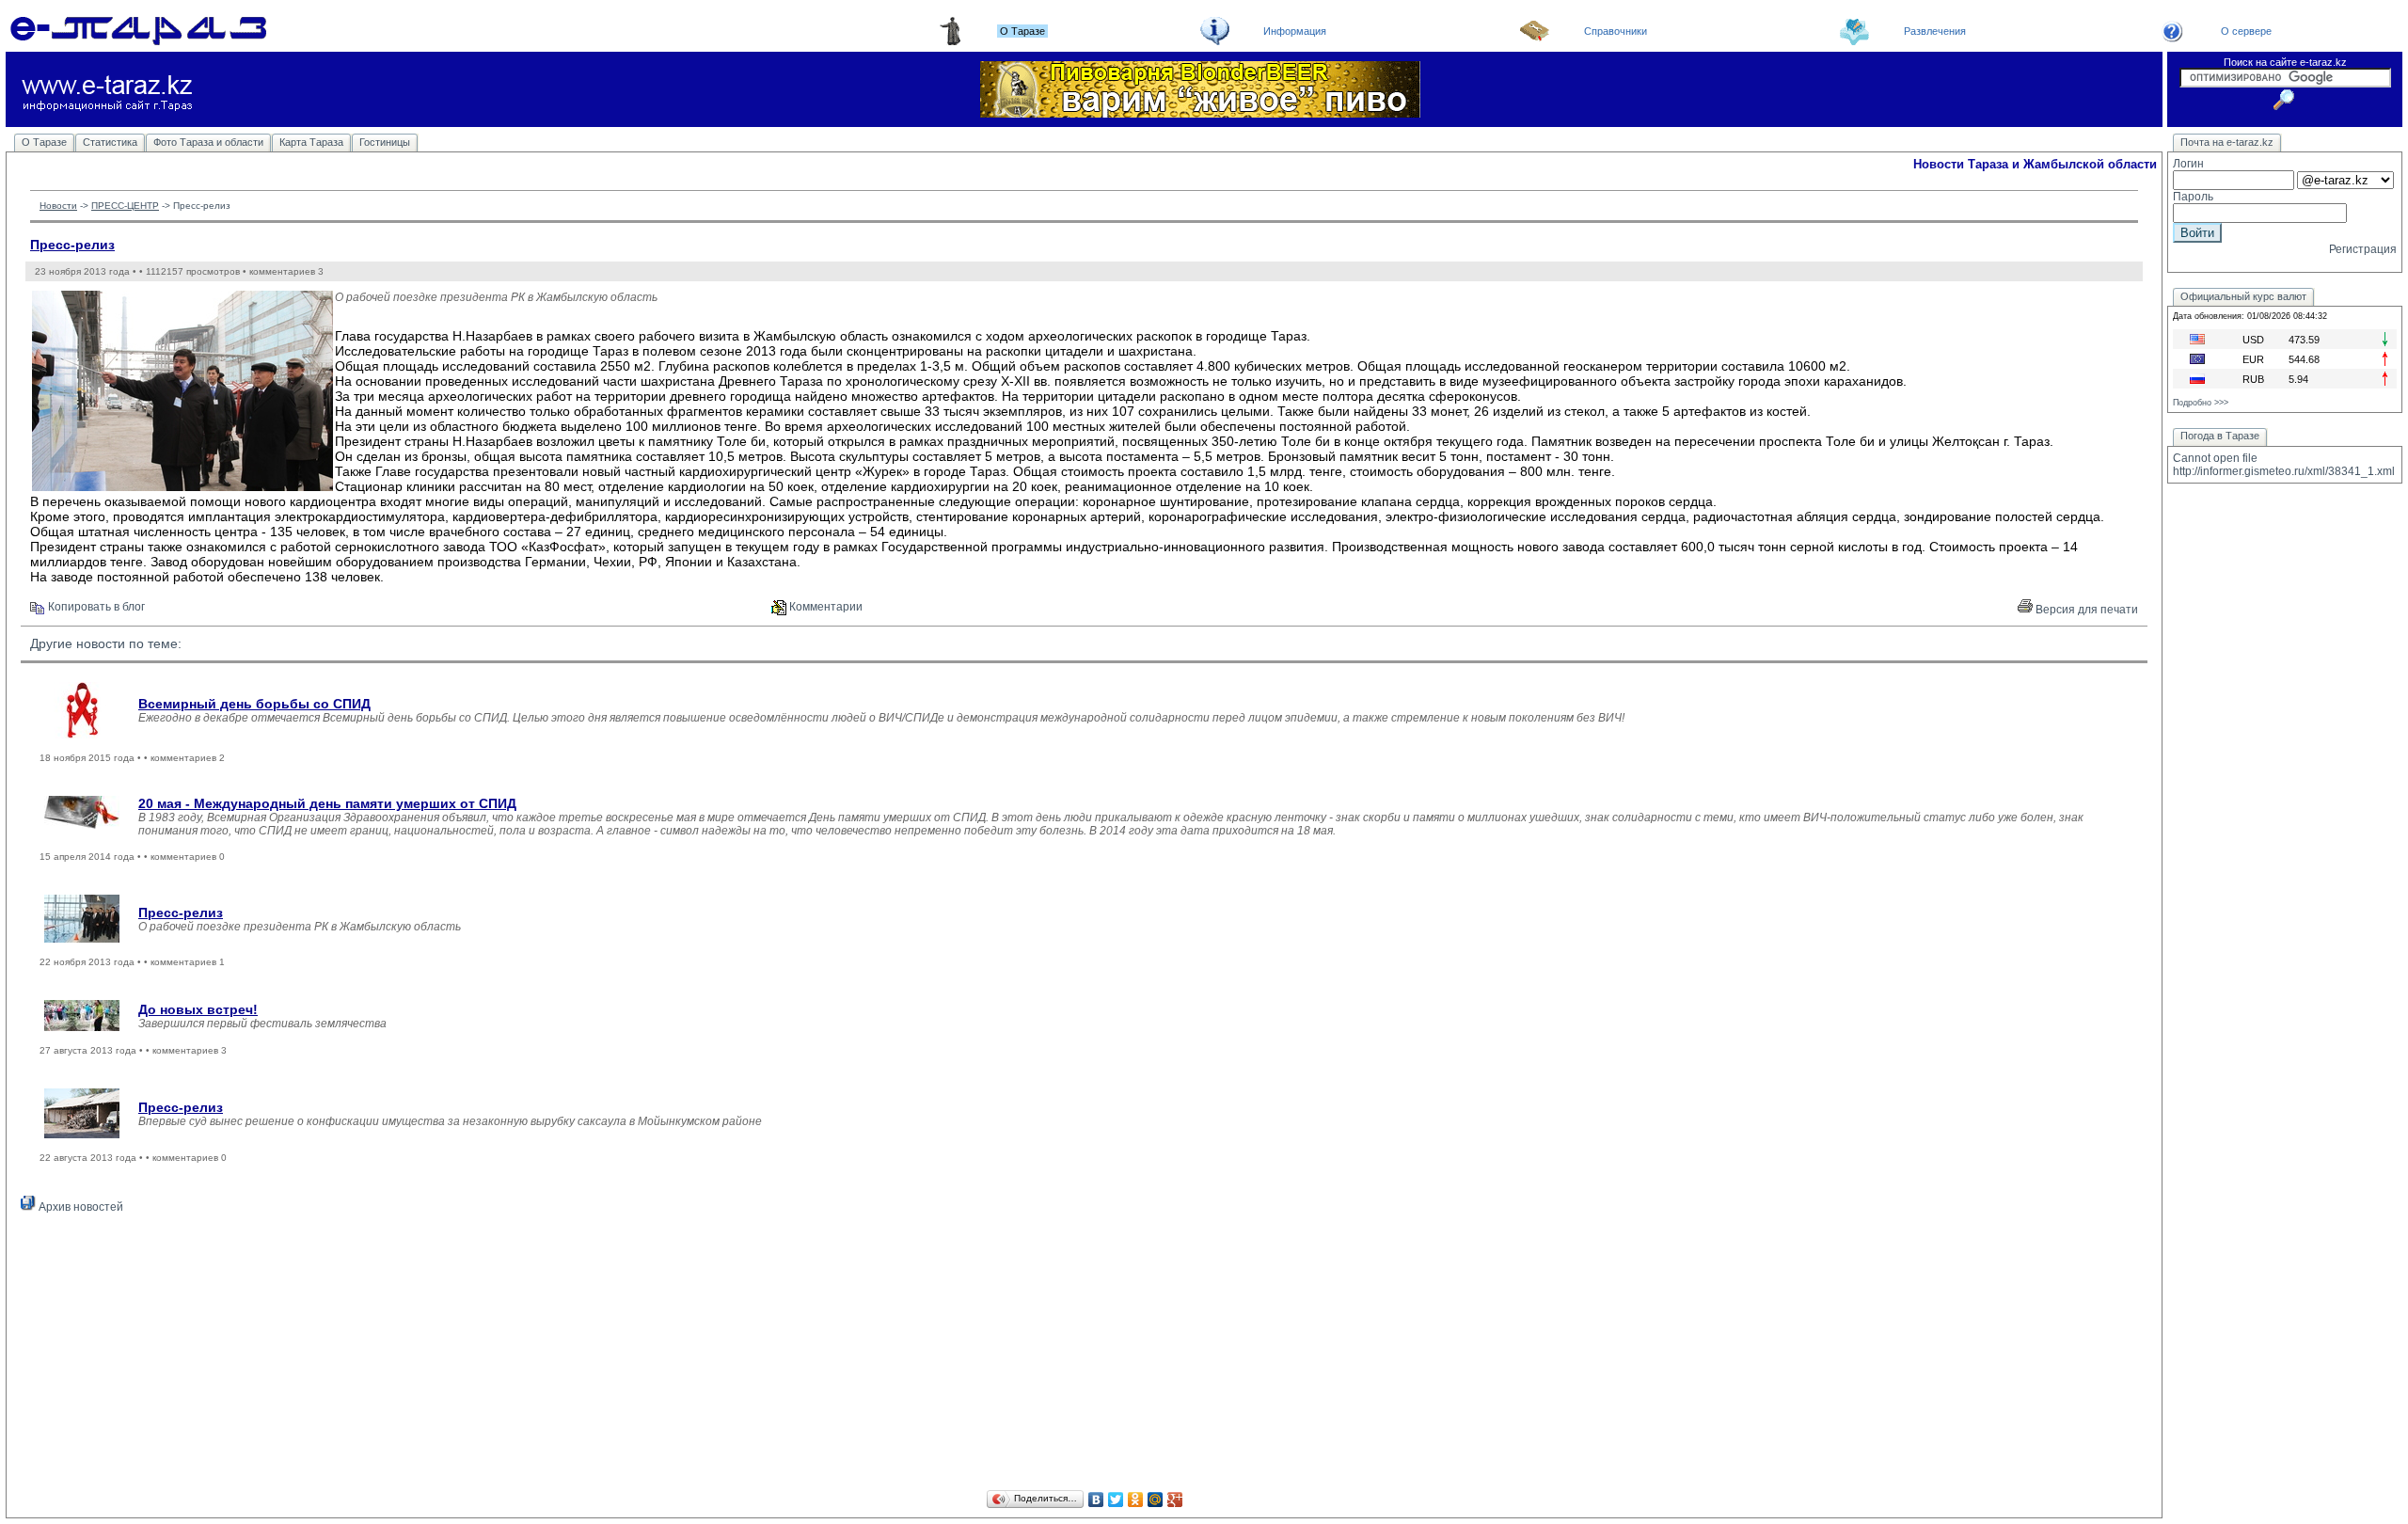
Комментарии (824, 607)
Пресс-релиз (72, 245)
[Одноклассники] (1136, 1500)
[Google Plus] (1175, 1500)
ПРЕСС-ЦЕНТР (125, 206)
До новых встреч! (198, 1009)
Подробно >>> (2201, 403)
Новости (58, 206)
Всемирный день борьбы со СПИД (254, 704)
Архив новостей (79, 1207)
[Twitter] (1116, 1500)
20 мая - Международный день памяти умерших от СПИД (327, 803)
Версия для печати (2085, 610)
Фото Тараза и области (208, 142)
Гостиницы (385, 142)
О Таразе (44, 142)
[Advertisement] (1085, 1355)
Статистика (110, 142)
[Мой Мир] (1156, 1500)
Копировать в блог (95, 607)
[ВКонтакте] (1096, 1500)
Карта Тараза (311, 142)
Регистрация (2363, 249)
